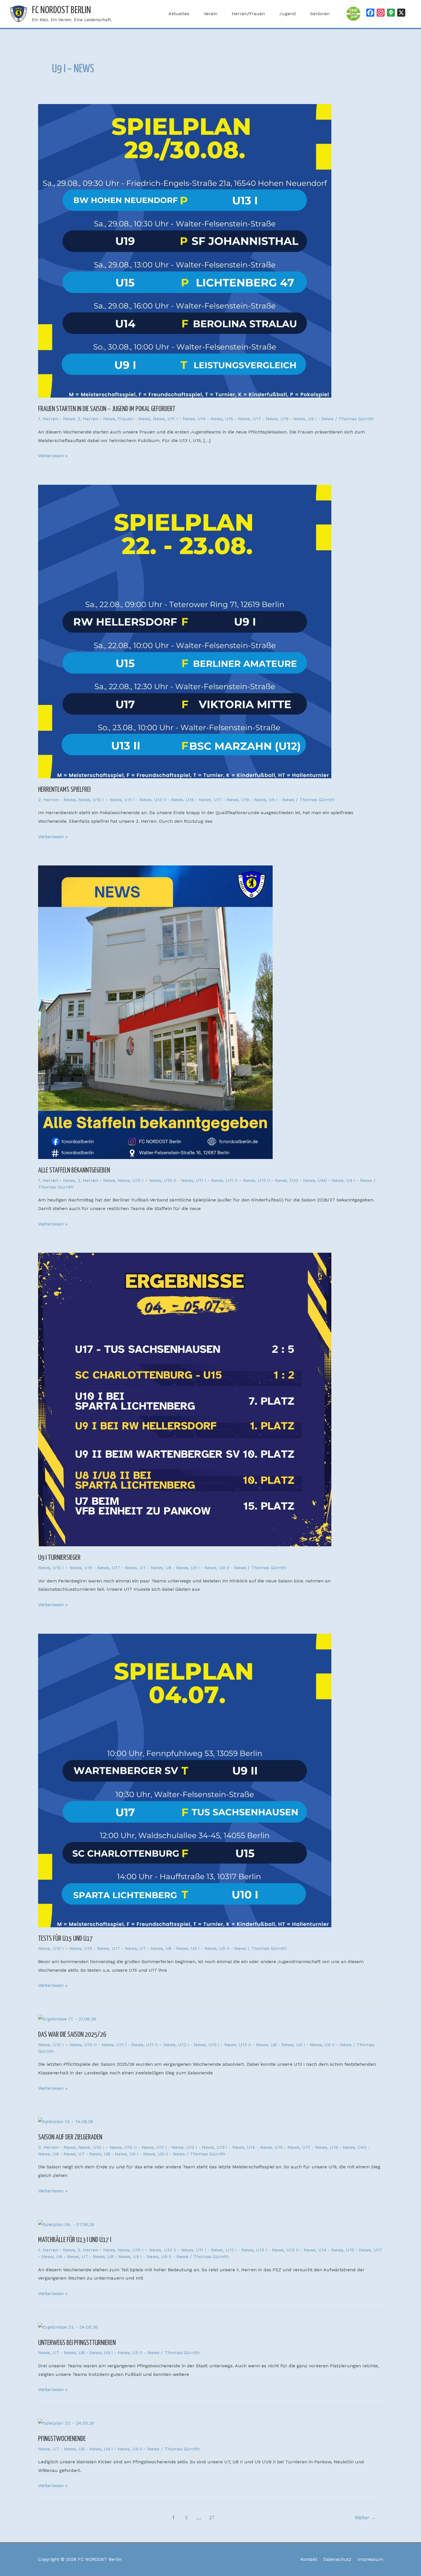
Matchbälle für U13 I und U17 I (75, 2240)
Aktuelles (179, 14)
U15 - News (238, 419)
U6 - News (64, 2154)
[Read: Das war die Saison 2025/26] (67, 2019)
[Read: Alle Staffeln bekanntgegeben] (155, 1012)
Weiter (365, 2518)
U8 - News (177, 1568)
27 (212, 2518)
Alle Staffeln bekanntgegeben (74, 1170)
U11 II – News (240, 1180)
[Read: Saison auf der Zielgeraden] (66, 2121)
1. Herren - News (57, 419)
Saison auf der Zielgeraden (70, 2137)
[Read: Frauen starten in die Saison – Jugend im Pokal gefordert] (185, 250)
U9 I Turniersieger (59, 1558)
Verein (210, 14)
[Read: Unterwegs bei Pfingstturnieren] (68, 2327)
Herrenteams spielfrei (64, 790)
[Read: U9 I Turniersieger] (185, 1399)
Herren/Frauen (248, 14)
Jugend (288, 14)
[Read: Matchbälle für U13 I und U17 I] (66, 2224)
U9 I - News (321, 419)
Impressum (370, 2559)
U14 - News (210, 419)
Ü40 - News (331, 1180)
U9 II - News (233, 1568)
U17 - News (265, 419)
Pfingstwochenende (62, 2439)
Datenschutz (337, 2559)
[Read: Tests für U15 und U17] (185, 1780)
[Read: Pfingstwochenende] (66, 2423)
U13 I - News (222, 2045)
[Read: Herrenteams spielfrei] (185, 631)
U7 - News (151, 1568)
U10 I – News (107, 800)
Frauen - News (134, 419)
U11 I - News (181, 419)
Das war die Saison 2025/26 (72, 2035)
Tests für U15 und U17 (65, 1939)
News (159, 419)
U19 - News (293, 419)
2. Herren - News (96, 419)
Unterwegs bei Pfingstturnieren (77, 2343)
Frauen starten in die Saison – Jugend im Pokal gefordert (107, 409)
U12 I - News (192, 2045)
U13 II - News (169, 800)
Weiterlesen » (53, 455)
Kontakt (309, 2559)
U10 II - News (179, 1180)
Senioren (320, 14)
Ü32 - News (302, 1180)
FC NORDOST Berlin (61, 10)
